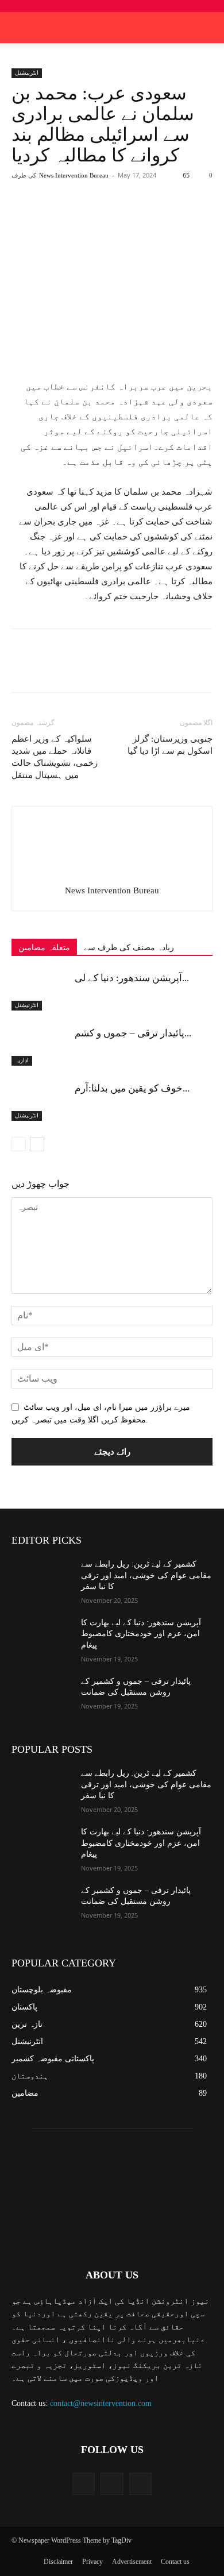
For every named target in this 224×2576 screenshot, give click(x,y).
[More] (165, 217)
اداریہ (22, 1060)
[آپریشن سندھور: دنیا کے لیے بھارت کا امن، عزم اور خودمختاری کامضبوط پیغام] (40, 991)
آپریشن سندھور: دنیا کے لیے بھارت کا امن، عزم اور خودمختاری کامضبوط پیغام (141, 1634)
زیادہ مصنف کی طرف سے (129, 948)
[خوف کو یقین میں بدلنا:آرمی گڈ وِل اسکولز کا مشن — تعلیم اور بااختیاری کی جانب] (40, 1102)
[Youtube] (140, 2484)
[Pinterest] (112, 217)
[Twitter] (86, 217)
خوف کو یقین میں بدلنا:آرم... (132, 1088)
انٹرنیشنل (27, 73)
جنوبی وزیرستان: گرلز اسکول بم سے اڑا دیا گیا (170, 745)
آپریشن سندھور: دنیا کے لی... (132, 978)
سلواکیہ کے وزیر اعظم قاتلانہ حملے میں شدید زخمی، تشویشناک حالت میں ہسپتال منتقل (55, 757)
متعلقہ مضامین (44, 948)
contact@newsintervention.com (101, 2403)
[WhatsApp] (138, 217)
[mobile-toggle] (20, 28)
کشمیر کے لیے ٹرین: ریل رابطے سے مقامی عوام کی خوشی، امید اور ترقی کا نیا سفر (146, 1575)
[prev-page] (19, 1144)
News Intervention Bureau (74, 175)
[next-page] (37, 1144)
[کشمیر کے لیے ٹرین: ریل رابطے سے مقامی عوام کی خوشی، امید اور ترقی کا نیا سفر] (42, 1580)
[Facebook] (59, 217)
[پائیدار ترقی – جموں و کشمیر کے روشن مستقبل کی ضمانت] (40, 1046)
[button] (208, 28)
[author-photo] (112, 874)
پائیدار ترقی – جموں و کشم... (133, 1033)
